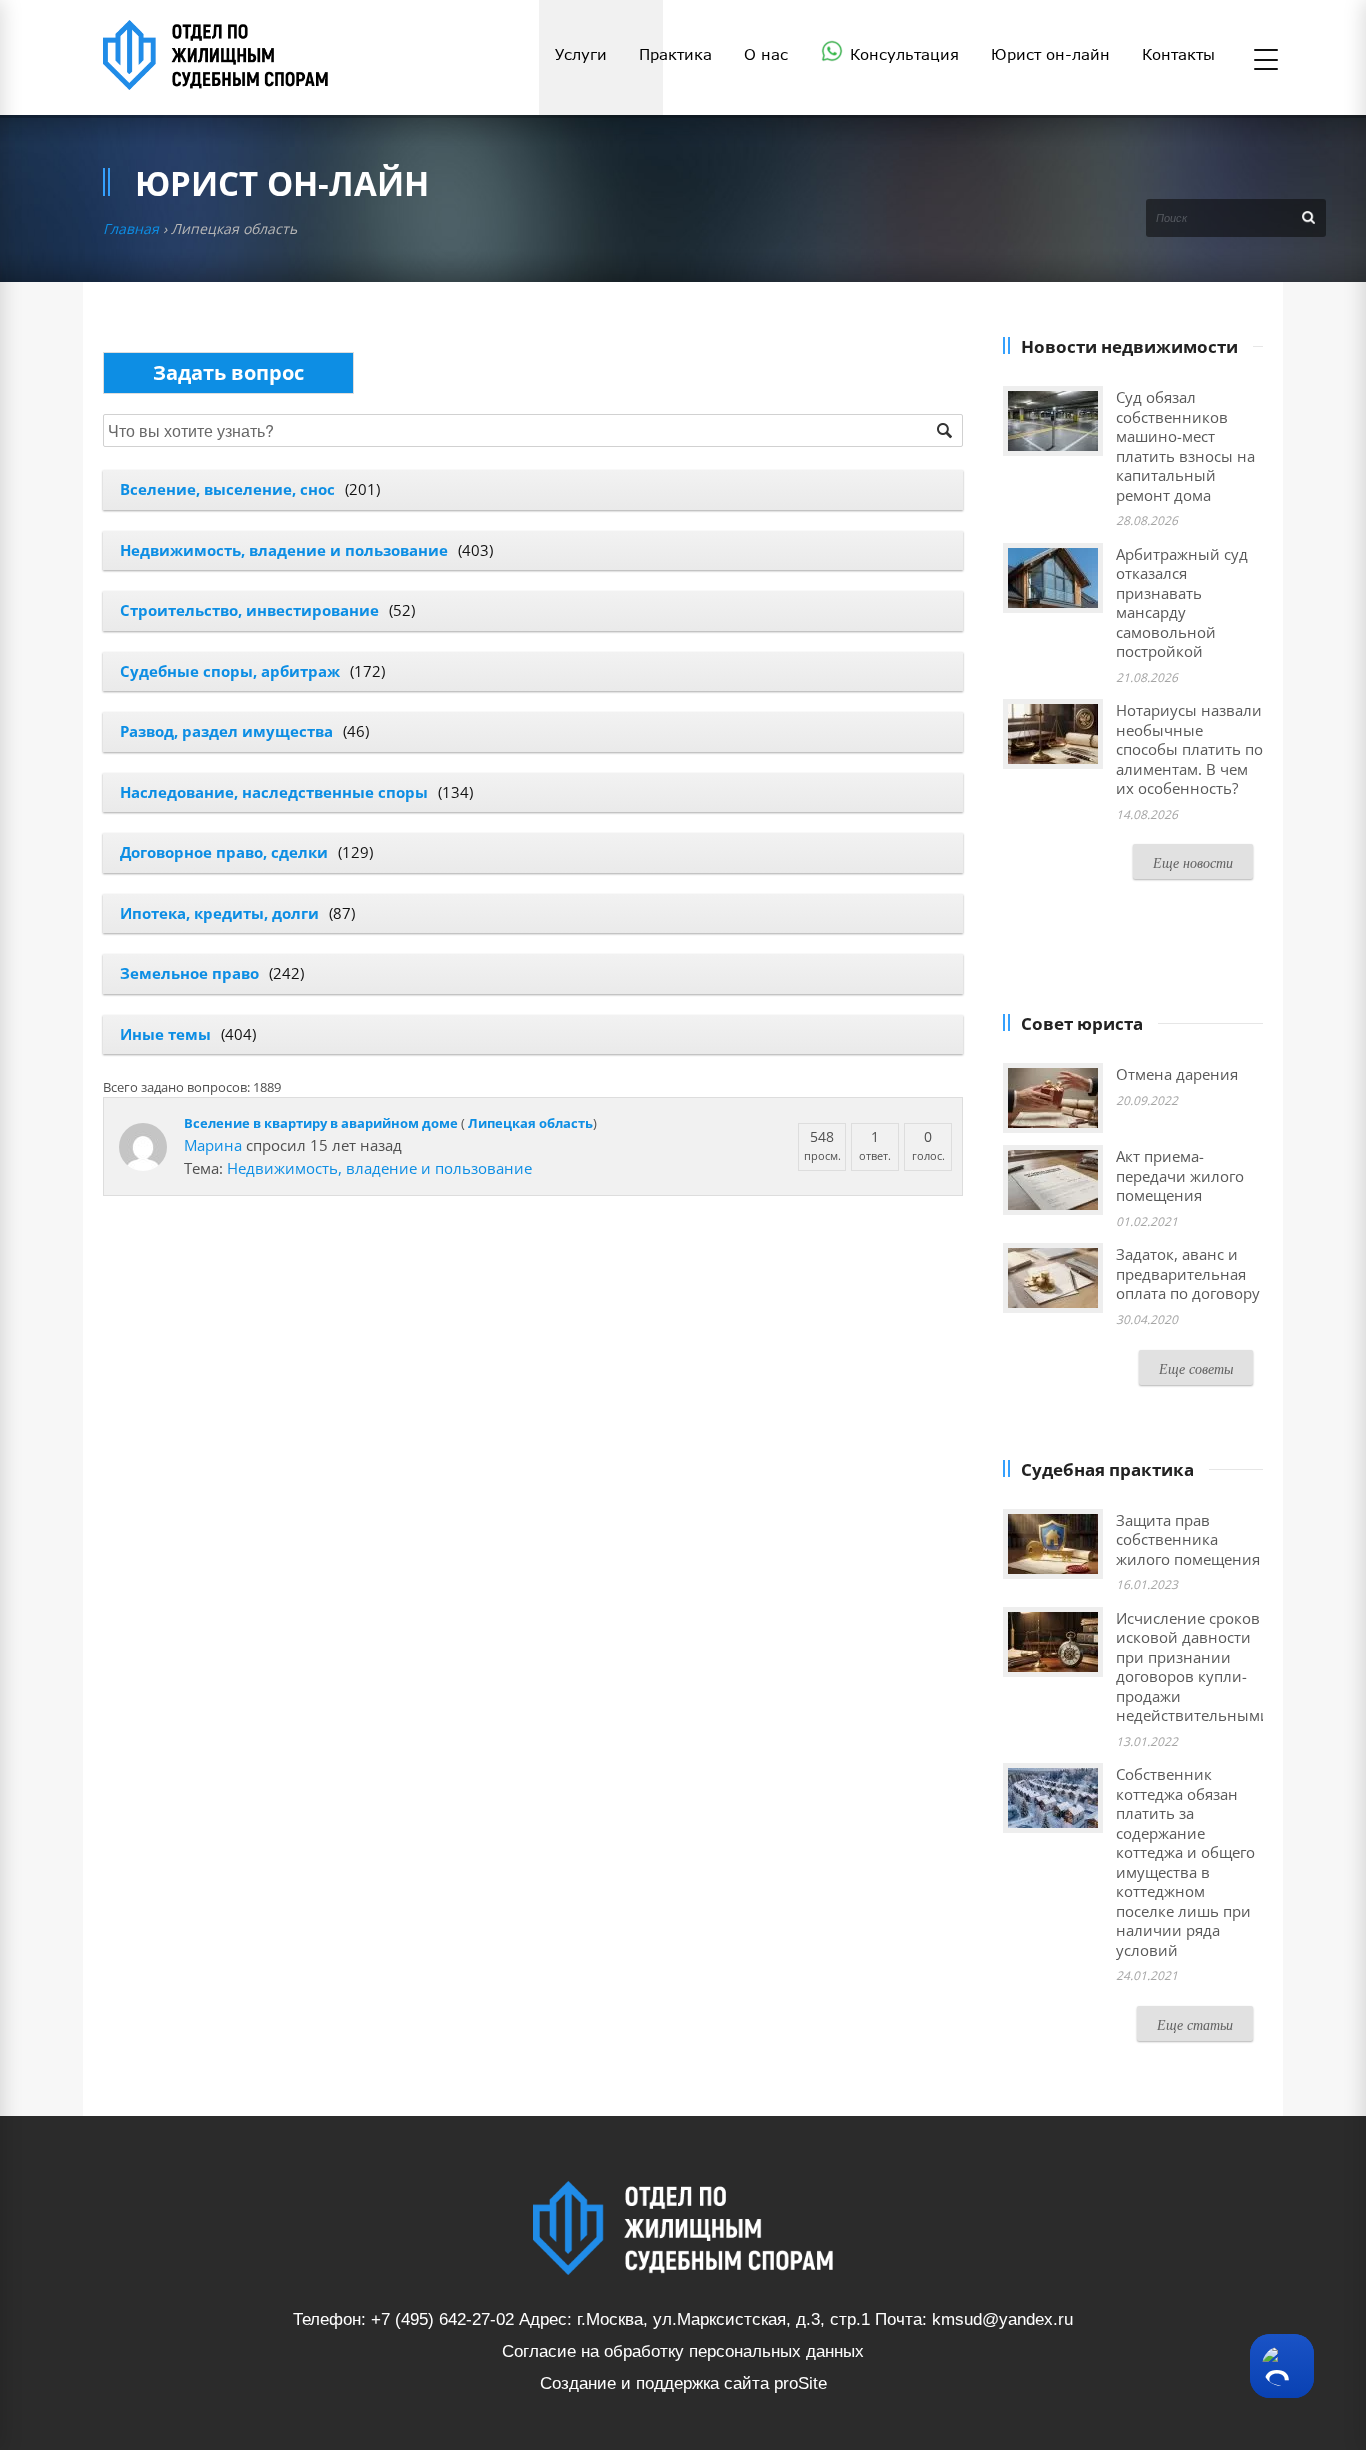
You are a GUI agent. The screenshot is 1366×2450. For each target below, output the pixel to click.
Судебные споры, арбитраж (230, 671)
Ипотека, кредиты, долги (219, 913)
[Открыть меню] (1266, 61)
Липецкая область (530, 1123)
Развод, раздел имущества (226, 731)
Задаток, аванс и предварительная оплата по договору (1188, 1273)
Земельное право (189, 973)
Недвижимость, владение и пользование (284, 550)
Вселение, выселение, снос (227, 489)
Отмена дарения (1177, 1074)
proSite (800, 2383)
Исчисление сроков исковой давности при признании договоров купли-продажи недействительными (1193, 1667)
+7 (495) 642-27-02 (442, 2319)
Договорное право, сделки (224, 852)
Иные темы (165, 1034)
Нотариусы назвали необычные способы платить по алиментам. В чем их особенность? (1189, 749)
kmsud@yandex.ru (1002, 2319)
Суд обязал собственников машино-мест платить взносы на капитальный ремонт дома (1185, 446)
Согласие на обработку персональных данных (683, 2351)
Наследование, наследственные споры (274, 792)
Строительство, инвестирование (249, 610)
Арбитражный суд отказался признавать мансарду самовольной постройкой (1182, 603)
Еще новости (1193, 862)
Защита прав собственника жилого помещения (1188, 1539)
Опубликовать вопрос (228, 372)
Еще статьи (1195, 2024)
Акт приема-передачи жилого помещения (1180, 1175)
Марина (213, 1145)
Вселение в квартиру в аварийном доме (321, 1123)
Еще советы (1196, 1368)
